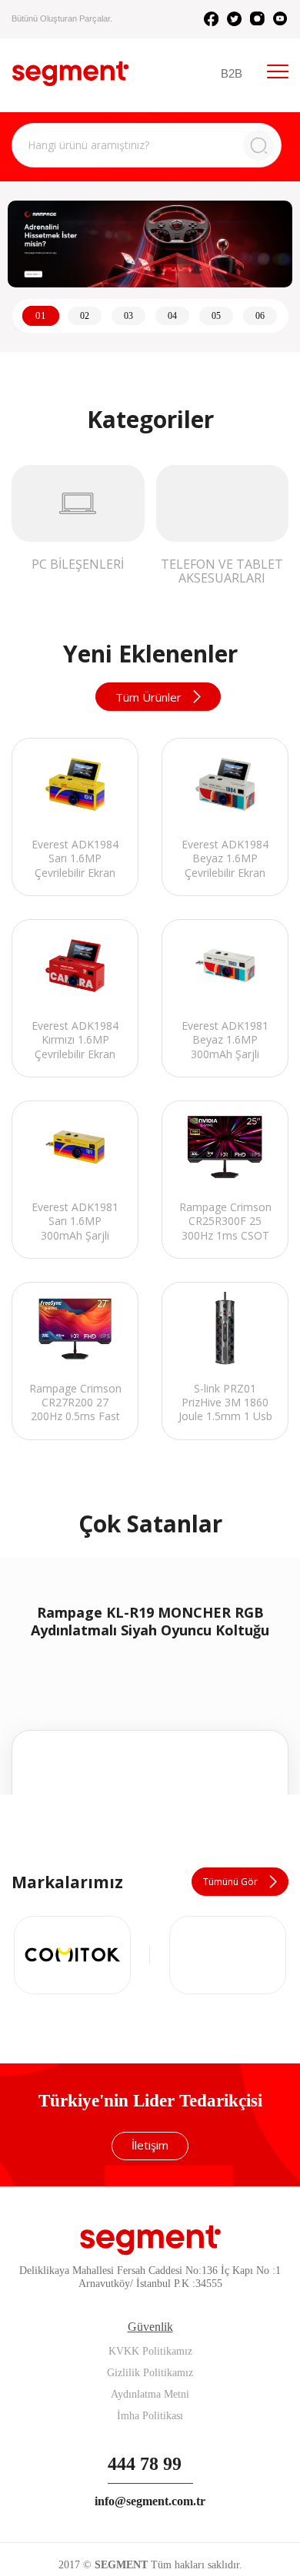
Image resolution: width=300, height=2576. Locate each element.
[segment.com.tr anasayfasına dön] (70, 73)
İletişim (150, 2418)
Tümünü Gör (230, 2154)
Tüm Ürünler (148, 697)
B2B (232, 73)
